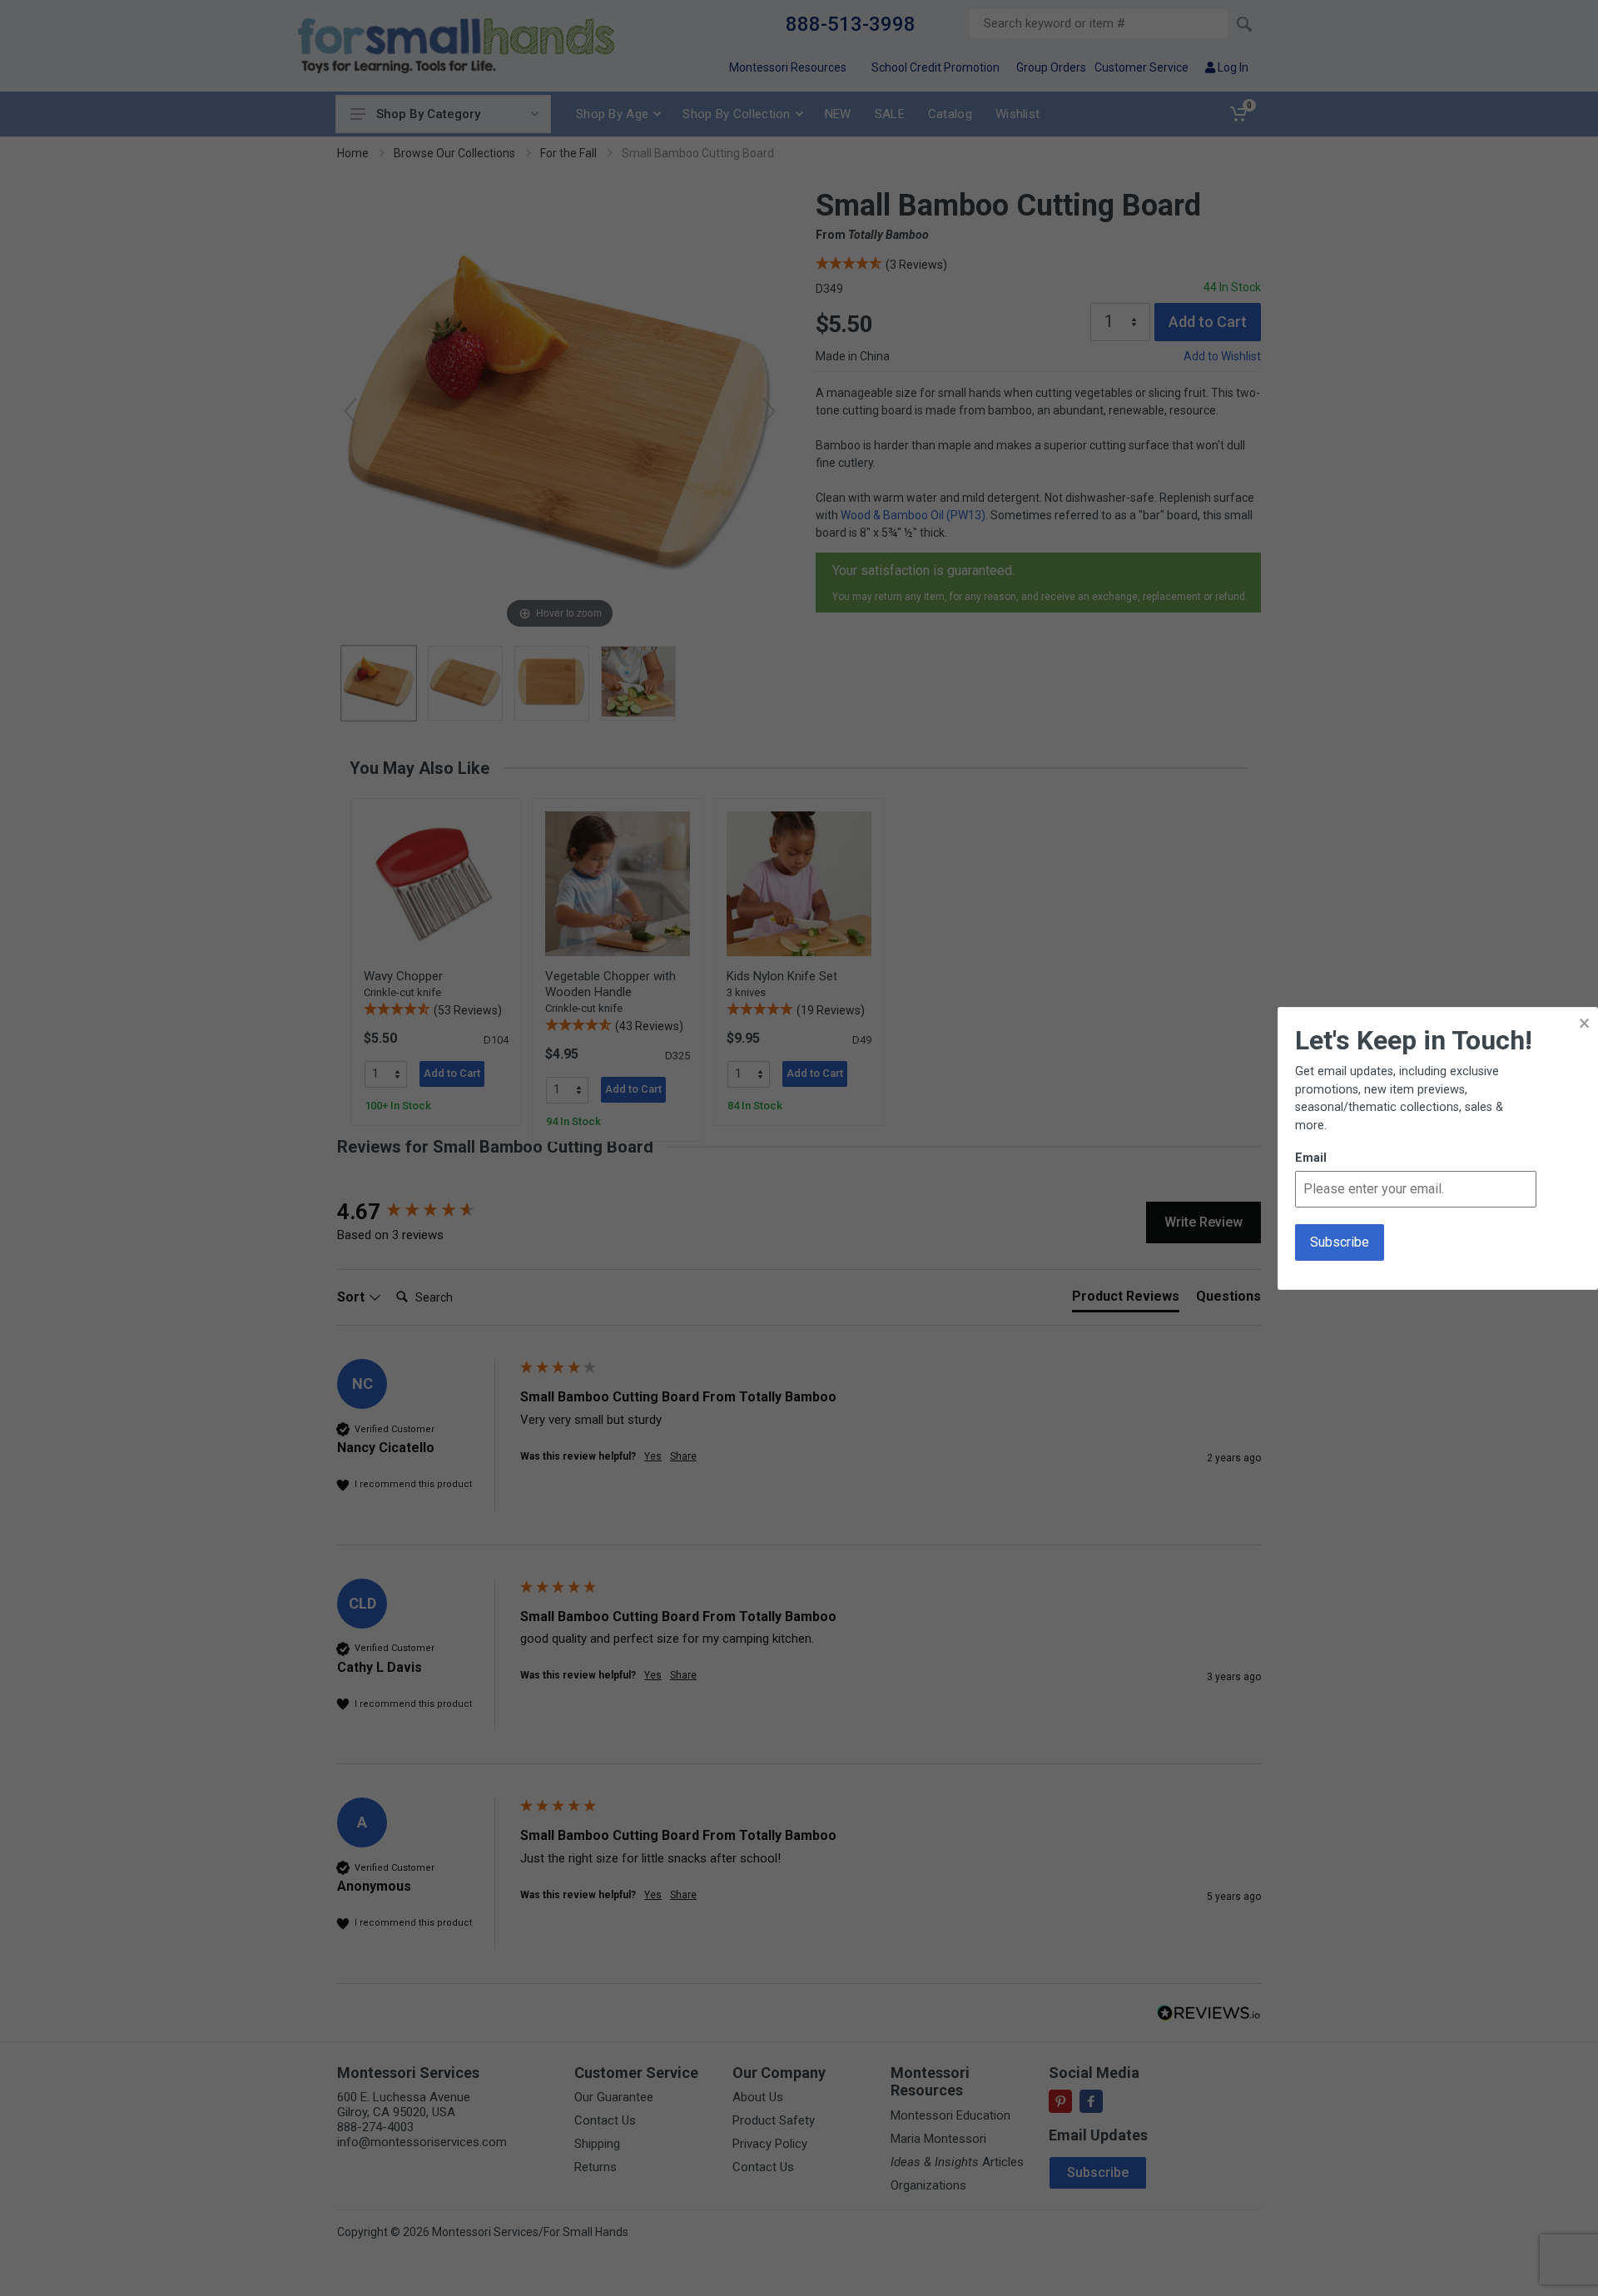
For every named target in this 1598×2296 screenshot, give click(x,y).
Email (1311, 1158)
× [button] (1584, 1023)
